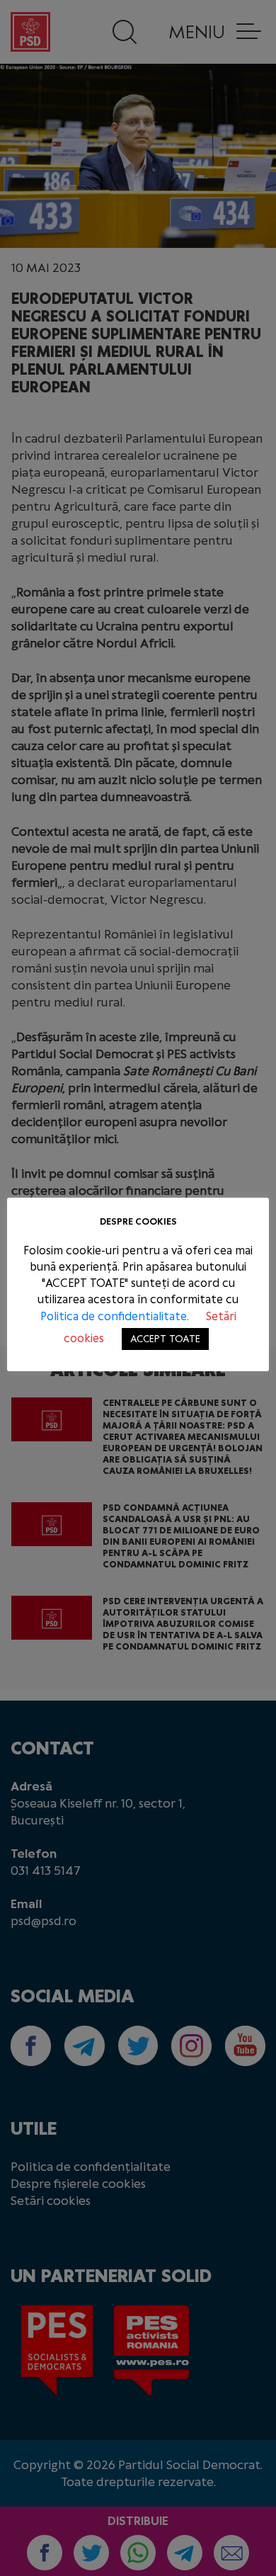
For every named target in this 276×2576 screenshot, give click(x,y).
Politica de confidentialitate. (116, 1316)
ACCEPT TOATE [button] (165, 1339)
